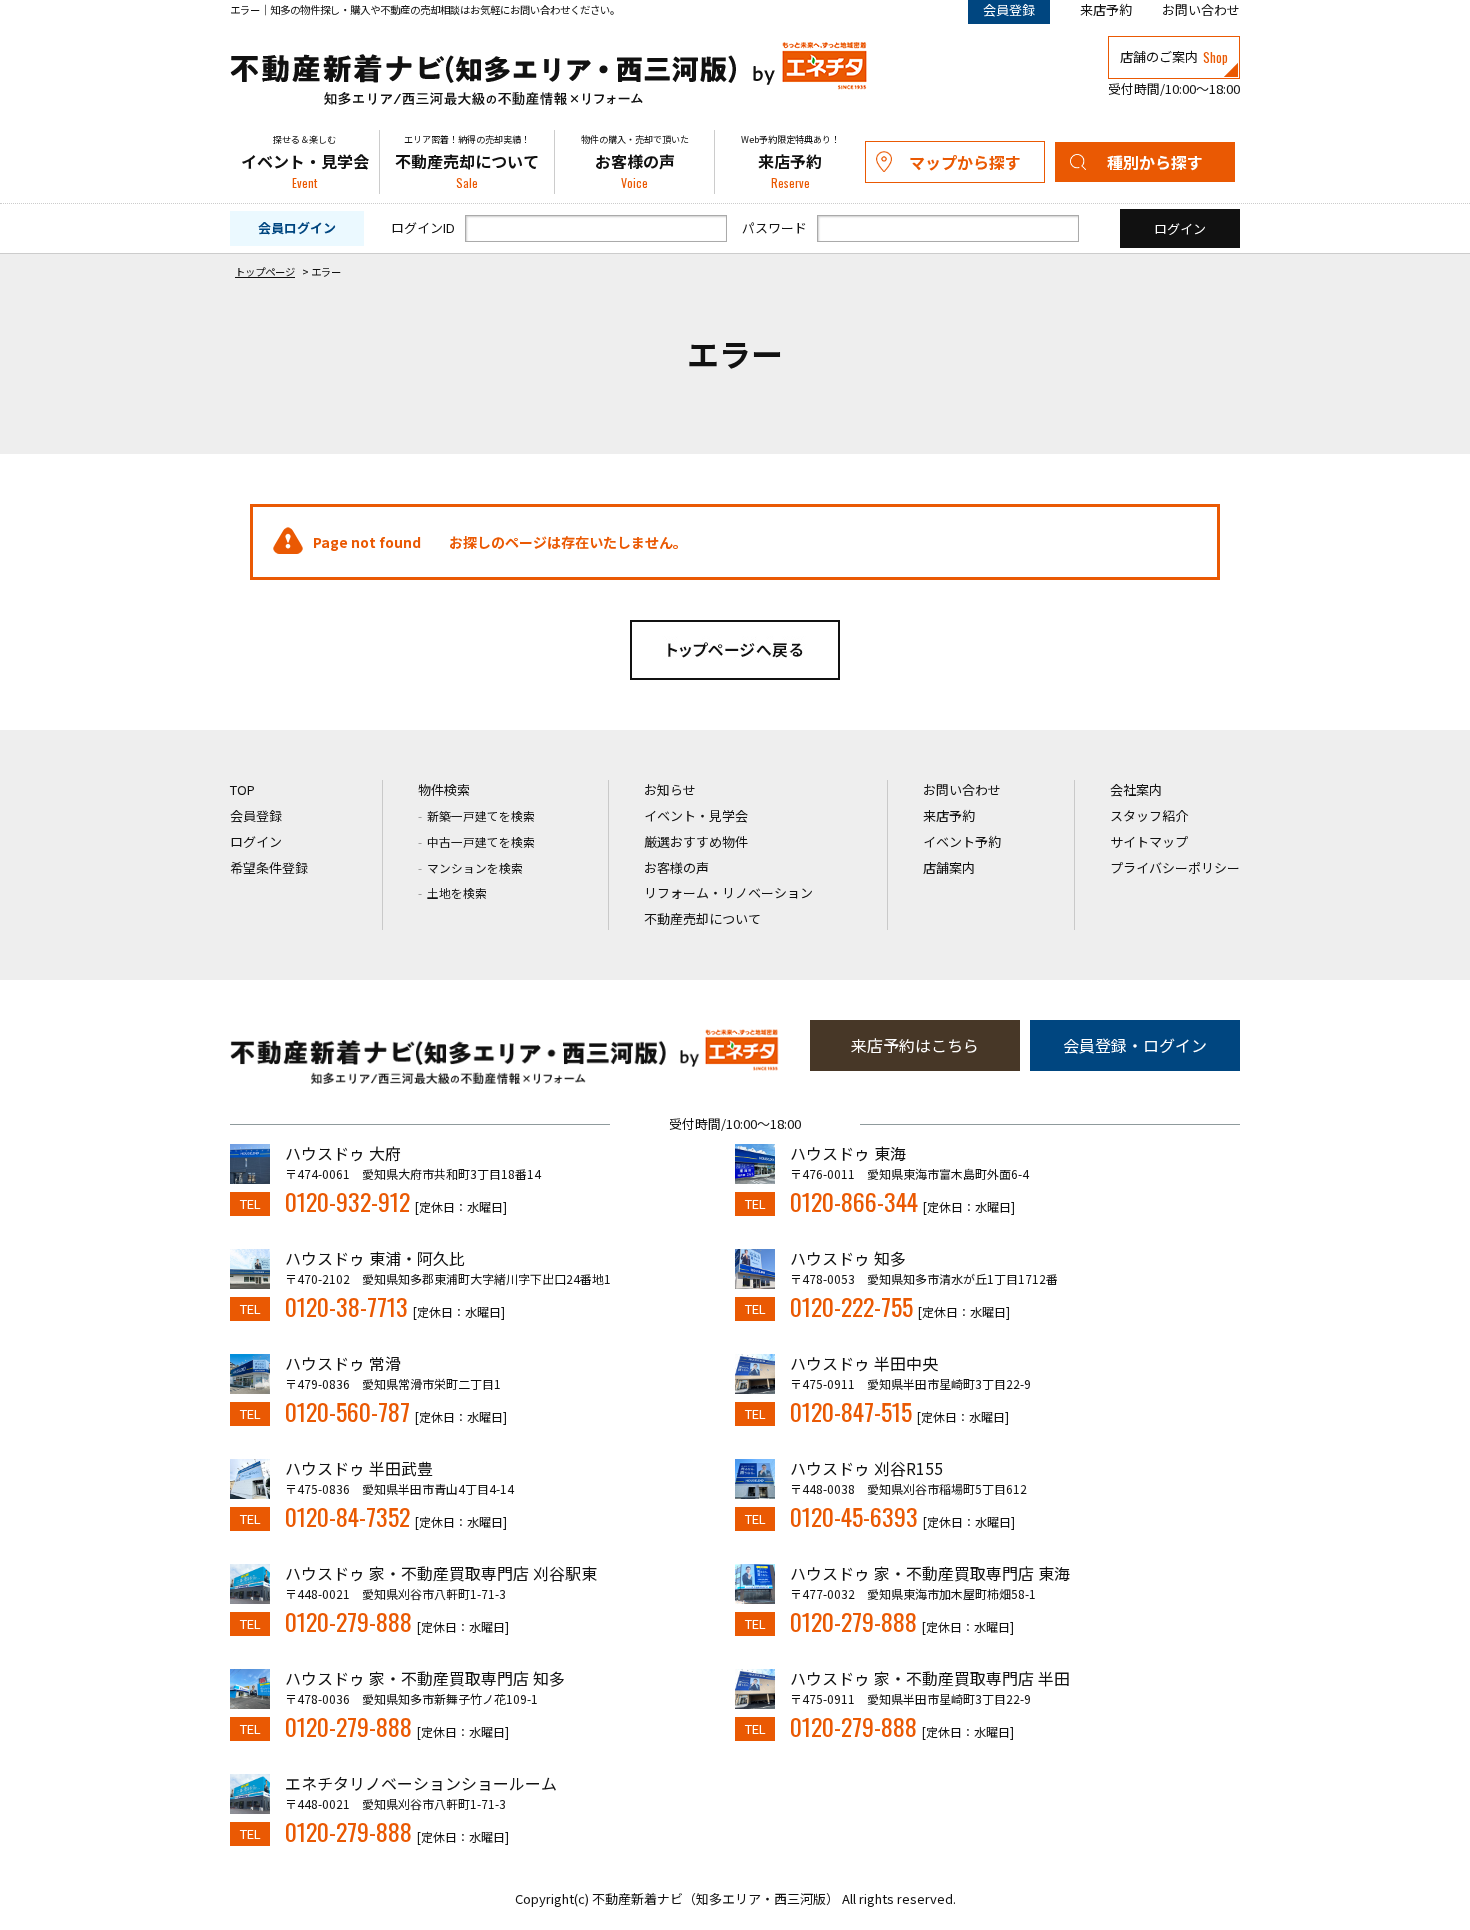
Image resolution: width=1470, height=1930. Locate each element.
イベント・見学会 (305, 162)
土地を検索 (457, 892)
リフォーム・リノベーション (728, 892)
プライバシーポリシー (1175, 867)
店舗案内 (949, 867)
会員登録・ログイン (1135, 1045)
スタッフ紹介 (1149, 815)
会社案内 (1136, 789)
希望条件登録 (269, 867)
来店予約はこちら (915, 1045)
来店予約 (1106, 9)
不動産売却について (467, 162)
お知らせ (670, 789)
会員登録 (256, 815)
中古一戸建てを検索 (481, 841)
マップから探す (965, 162)
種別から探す (1155, 162)
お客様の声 (635, 162)
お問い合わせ (1201, 9)
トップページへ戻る (735, 650)
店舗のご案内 (1174, 57)
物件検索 (444, 789)
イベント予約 (962, 841)
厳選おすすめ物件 (696, 841)
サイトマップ (1149, 841)
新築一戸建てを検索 (481, 815)
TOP (242, 789)
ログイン (256, 841)
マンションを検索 (475, 867)
